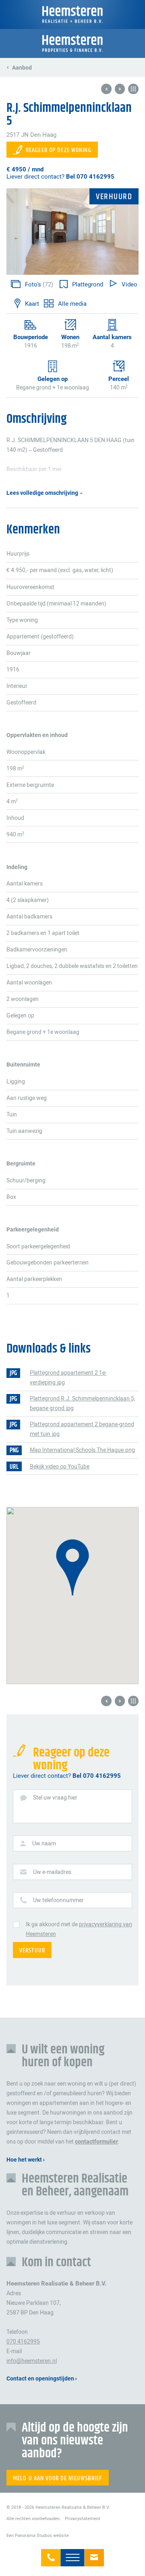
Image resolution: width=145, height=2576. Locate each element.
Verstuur (32, 1951)
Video (129, 284)
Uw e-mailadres (52, 1872)
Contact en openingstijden (40, 2379)
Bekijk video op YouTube (60, 1466)
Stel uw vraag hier (55, 1798)
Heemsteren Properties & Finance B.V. (72, 43)
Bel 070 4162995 (90, 177)
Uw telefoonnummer (58, 1900)
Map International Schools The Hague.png (82, 1450)
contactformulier (96, 2142)
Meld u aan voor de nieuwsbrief (58, 2478)
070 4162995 (51, 2554)
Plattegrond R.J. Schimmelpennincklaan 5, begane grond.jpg (83, 1403)
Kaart (32, 304)
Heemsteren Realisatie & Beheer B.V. (72, 14)
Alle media (72, 304)
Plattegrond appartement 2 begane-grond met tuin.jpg (82, 1429)
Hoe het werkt (24, 2160)
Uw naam (44, 1843)
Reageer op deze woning (59, 150)
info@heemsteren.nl (94, 2554)
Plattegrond (87, 284)
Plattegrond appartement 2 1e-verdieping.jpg (68, 1378)
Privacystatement (83, 2518)
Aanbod (22, 68)
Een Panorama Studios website (38, 2535)
